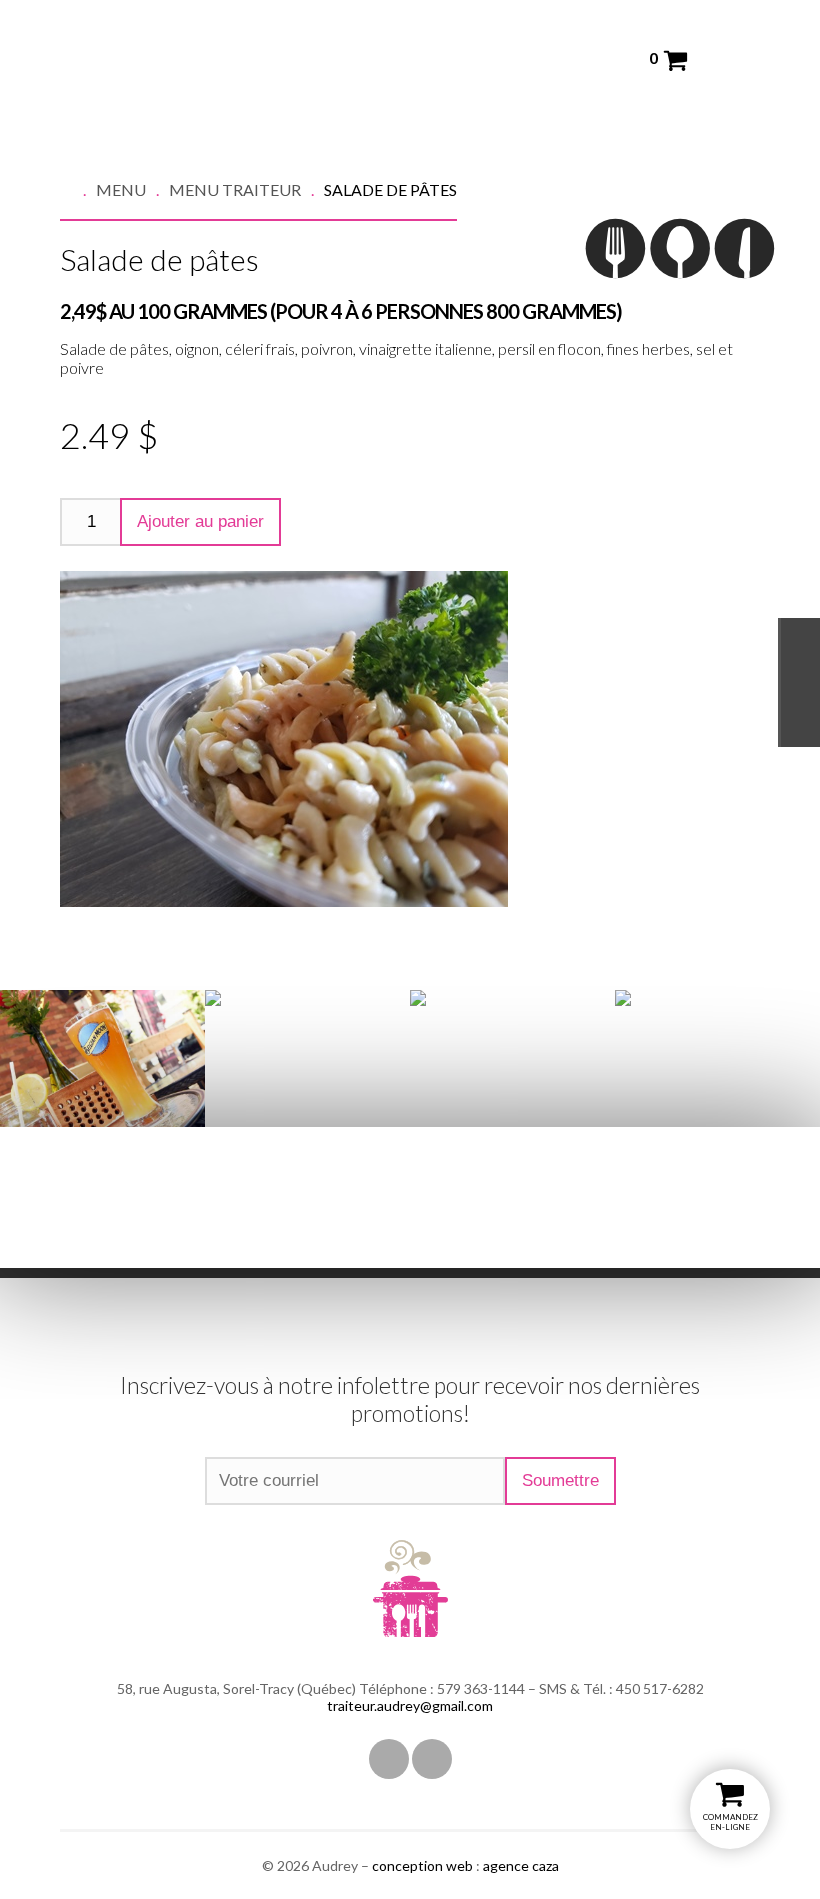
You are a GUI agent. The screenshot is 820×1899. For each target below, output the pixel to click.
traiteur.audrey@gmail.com (410, 1705)
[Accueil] (78, 189)
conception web (422, 1865)
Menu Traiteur (235, 189)
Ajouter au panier (200, 521)
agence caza (521, 1865)
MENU (121, 189)
